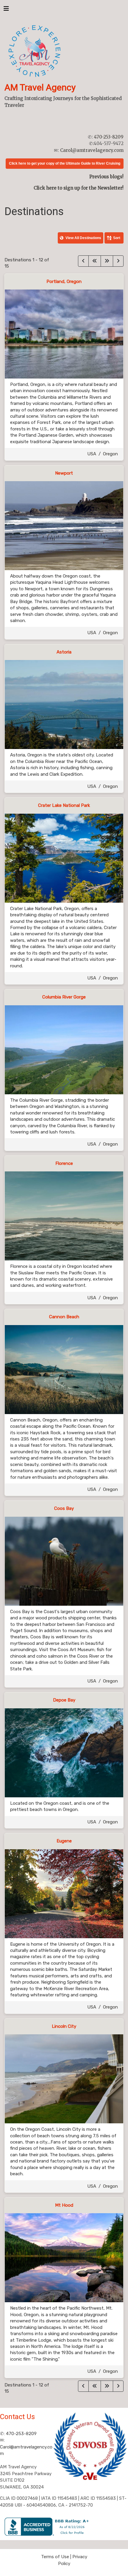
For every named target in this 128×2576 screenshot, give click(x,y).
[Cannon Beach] (64, 1369)
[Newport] (64, 525)
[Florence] (64, 1216)
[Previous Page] (83, 261)
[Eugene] (64, 1893)
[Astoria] (64, 704)
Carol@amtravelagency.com (92, 150)
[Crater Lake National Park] (64, 858)
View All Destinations (83, 238)
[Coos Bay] (64, 1561)
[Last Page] (107, 261)
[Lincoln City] (64, 2079)
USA (92, 454)
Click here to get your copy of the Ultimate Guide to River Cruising (65, 163)
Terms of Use (55, 2557)
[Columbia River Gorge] (64, 1050)
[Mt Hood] (64, 2257)
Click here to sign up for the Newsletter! (79, 188)
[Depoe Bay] (64, 1753)
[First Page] (95, 261)
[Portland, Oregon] (64, 334)
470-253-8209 (109, 137)
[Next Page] (118, 261)
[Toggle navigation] (6, 10)
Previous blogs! (106, 177)
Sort (117, 238)
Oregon (110, 454)
